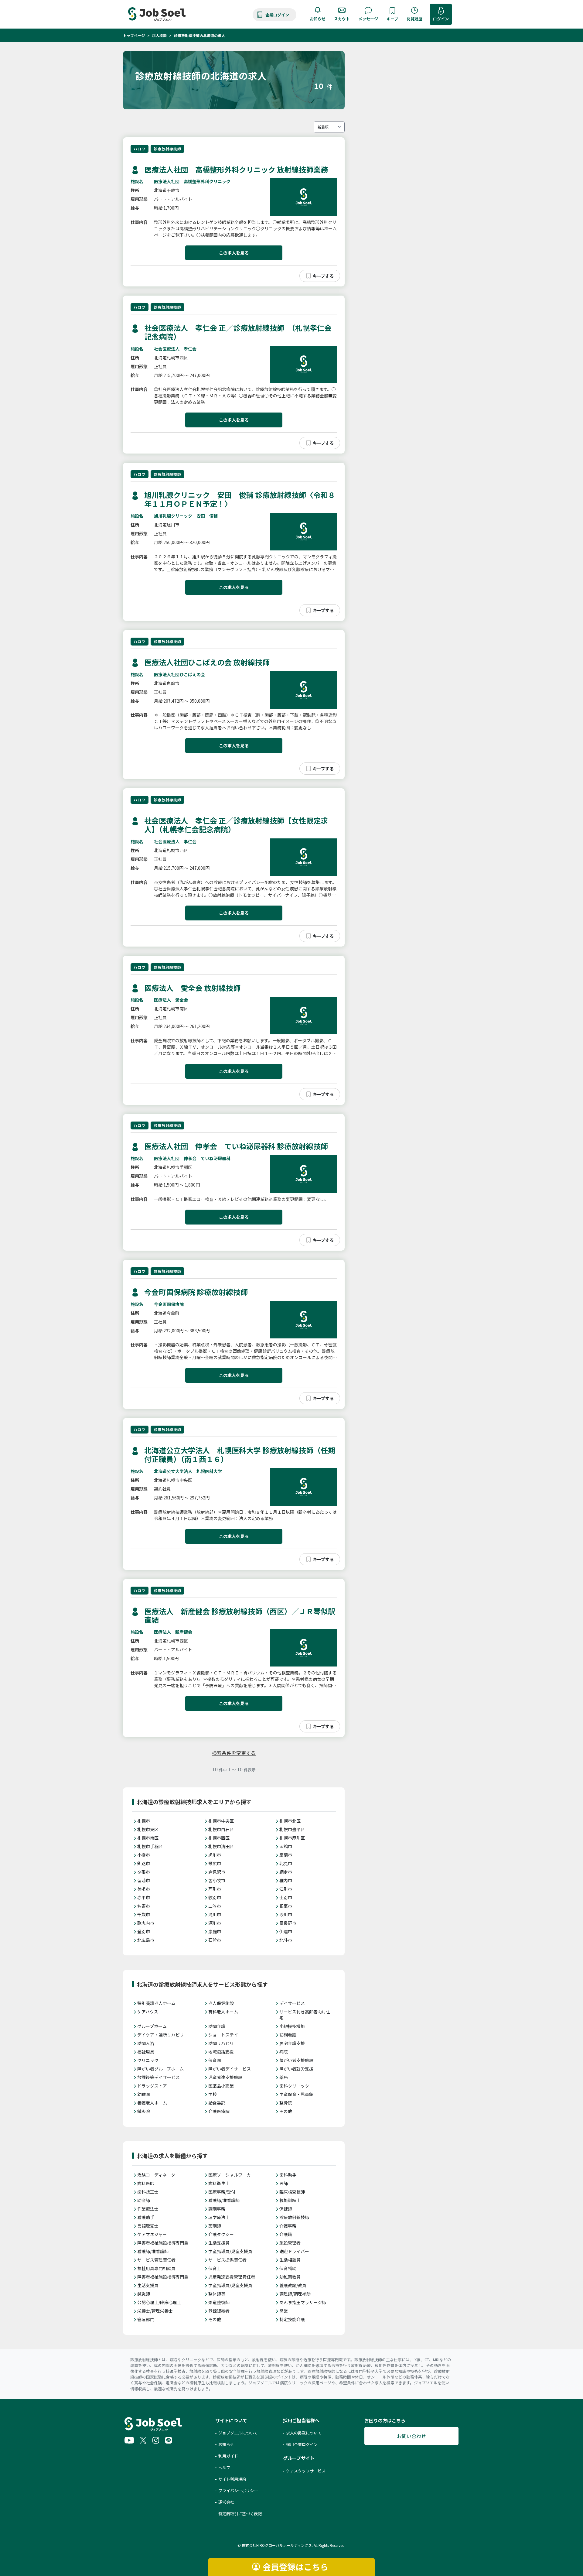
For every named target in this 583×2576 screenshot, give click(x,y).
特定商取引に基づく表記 (240, 2514)
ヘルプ (224, 2467)
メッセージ (368, 19)
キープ (392, 19)
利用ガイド (228, 2456)
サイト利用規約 (232, 2479)
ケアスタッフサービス (306, 2471)
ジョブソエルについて (238, 2433)
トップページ (134, 35)
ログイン (441, 19)
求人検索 (159, 35)
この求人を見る (234, 253)
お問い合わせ (411, 2436)
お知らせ (318, 19)
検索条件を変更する (234, 1753)
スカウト (342, 19)
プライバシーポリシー (238, 2490)
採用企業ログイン (302, 2444)
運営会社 (226, 2502)
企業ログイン (277, 15)
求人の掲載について (304, 2433)
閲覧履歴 (414, 19)
